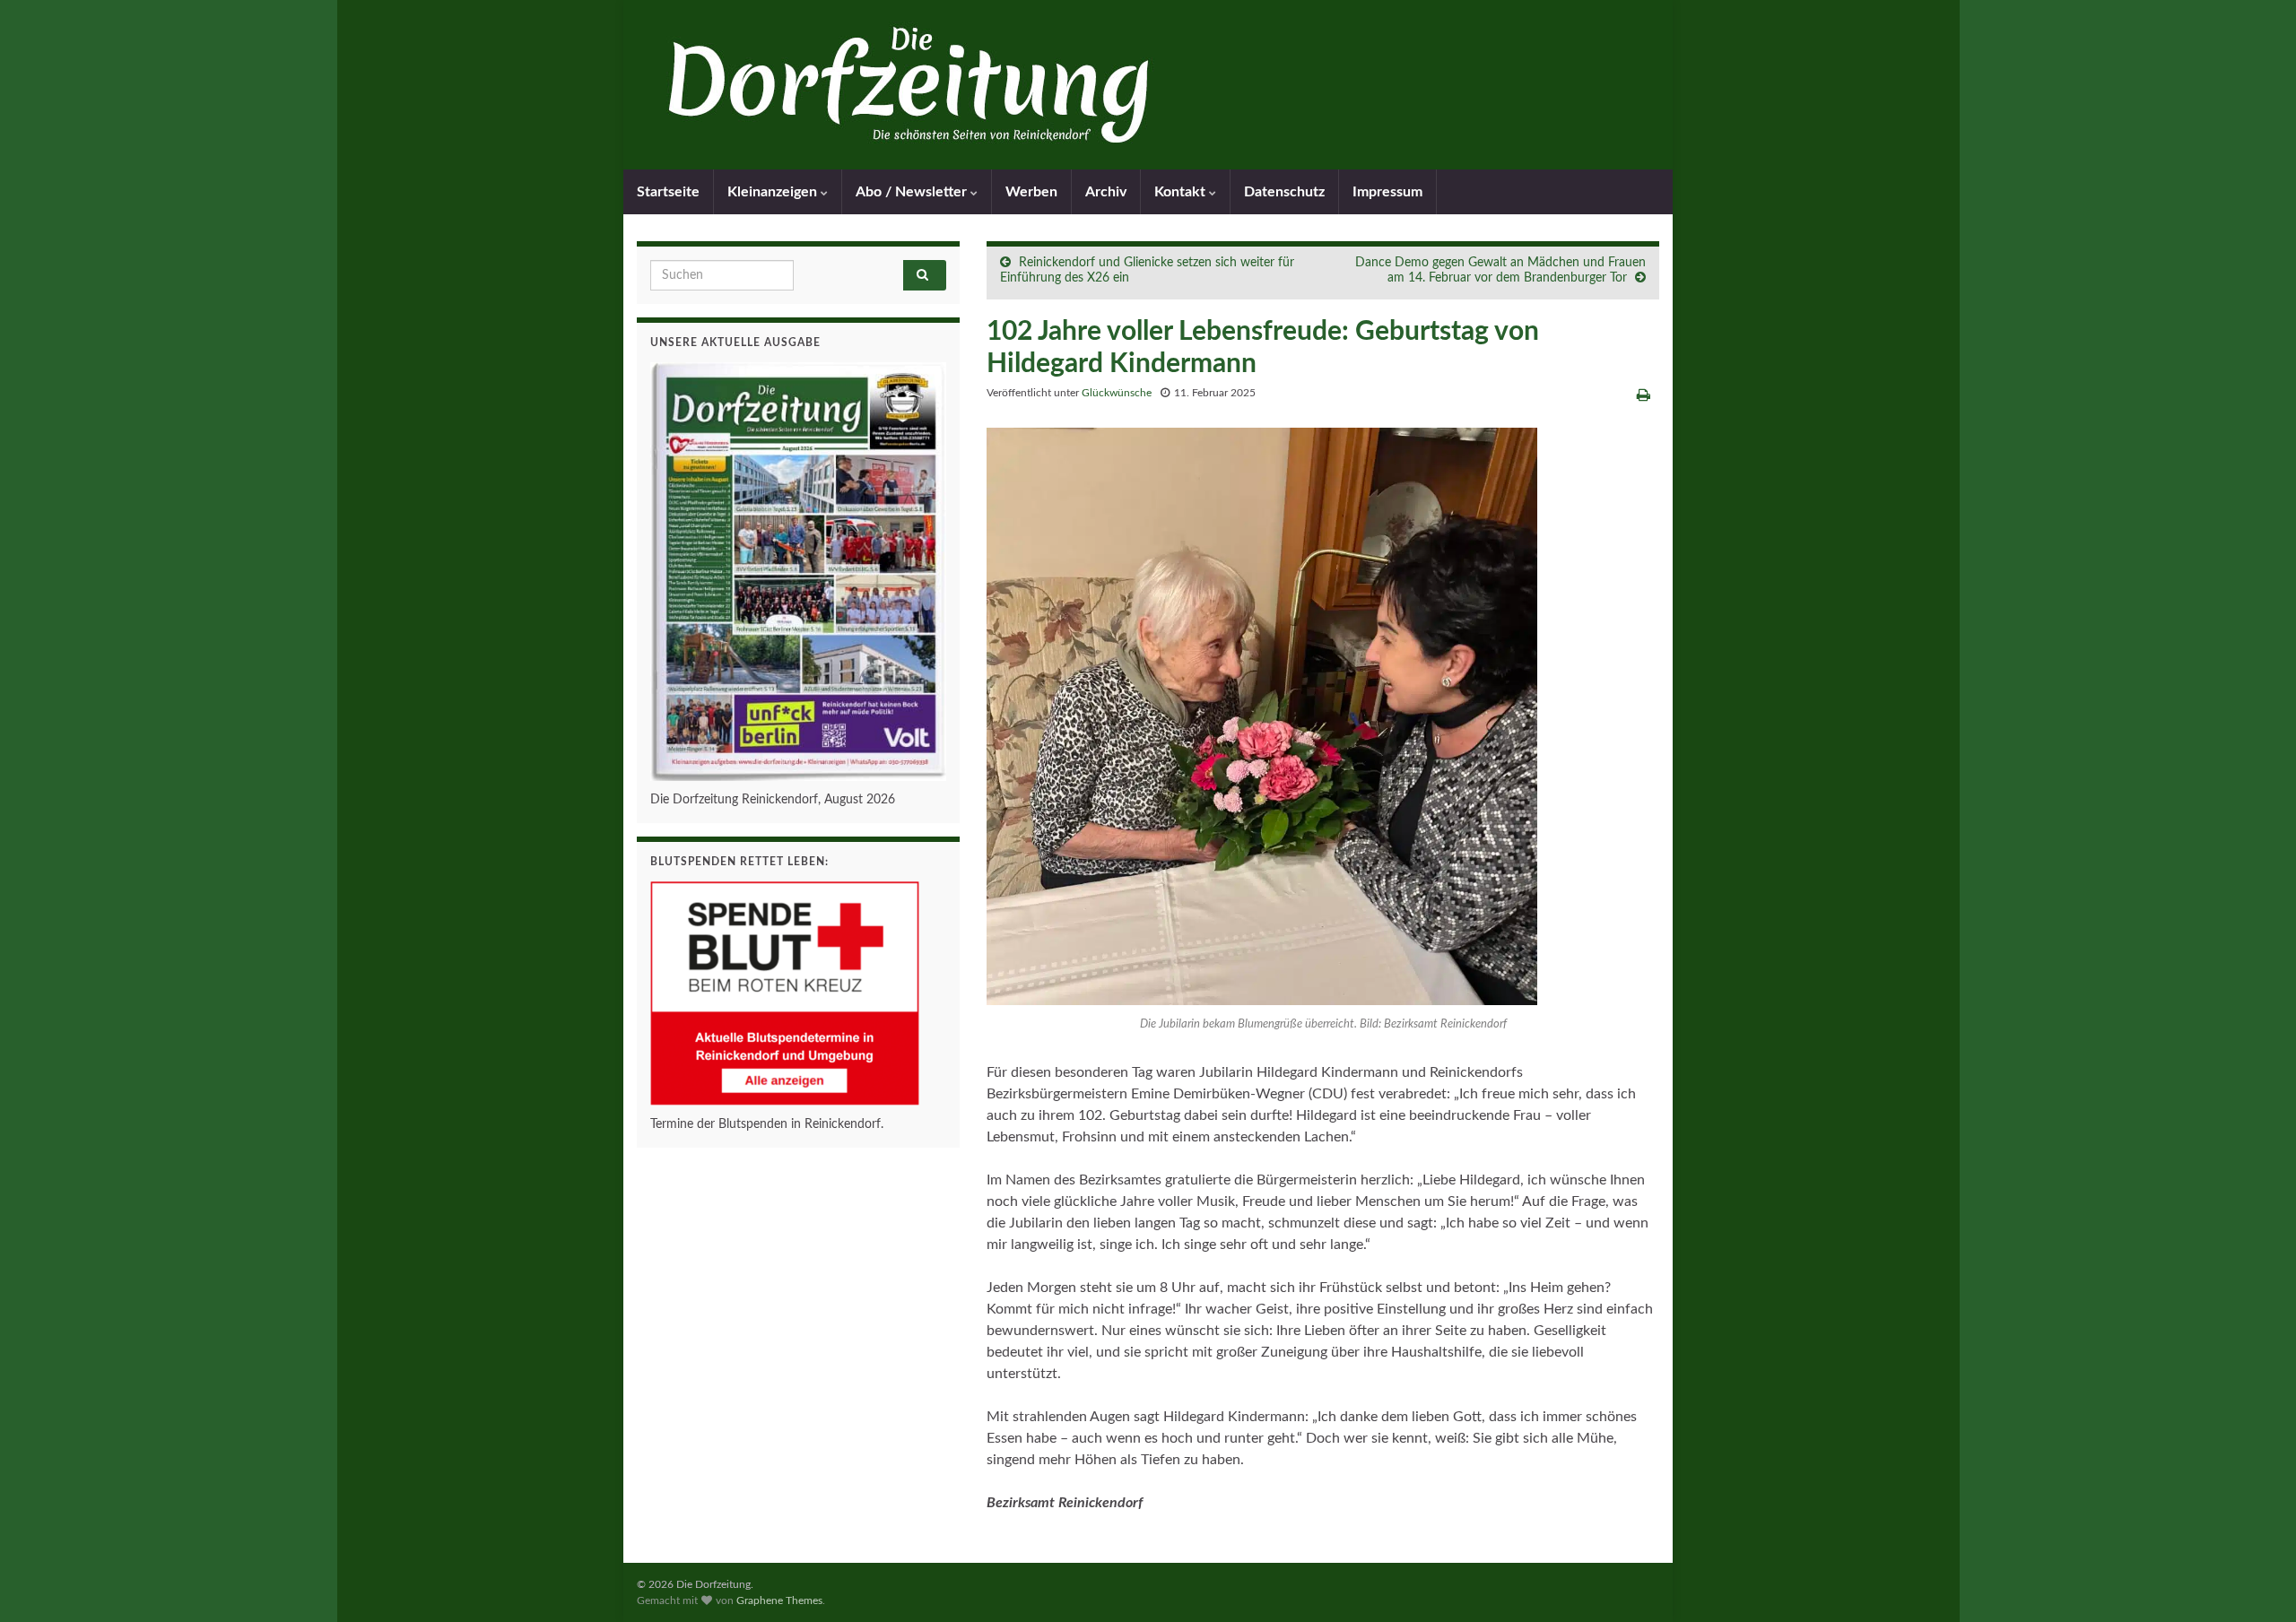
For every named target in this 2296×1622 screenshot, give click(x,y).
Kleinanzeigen (774, 192)
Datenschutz (1284, 192)
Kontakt (1182, 192)
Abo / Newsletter (913, 192)
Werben (1031, 192)
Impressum (1387, 192)
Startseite (668, 192)
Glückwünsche (1117, 393)
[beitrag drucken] (1644, 395)
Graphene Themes (779, 1600)
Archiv (1106, 192)
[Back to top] (2256, 1582)
